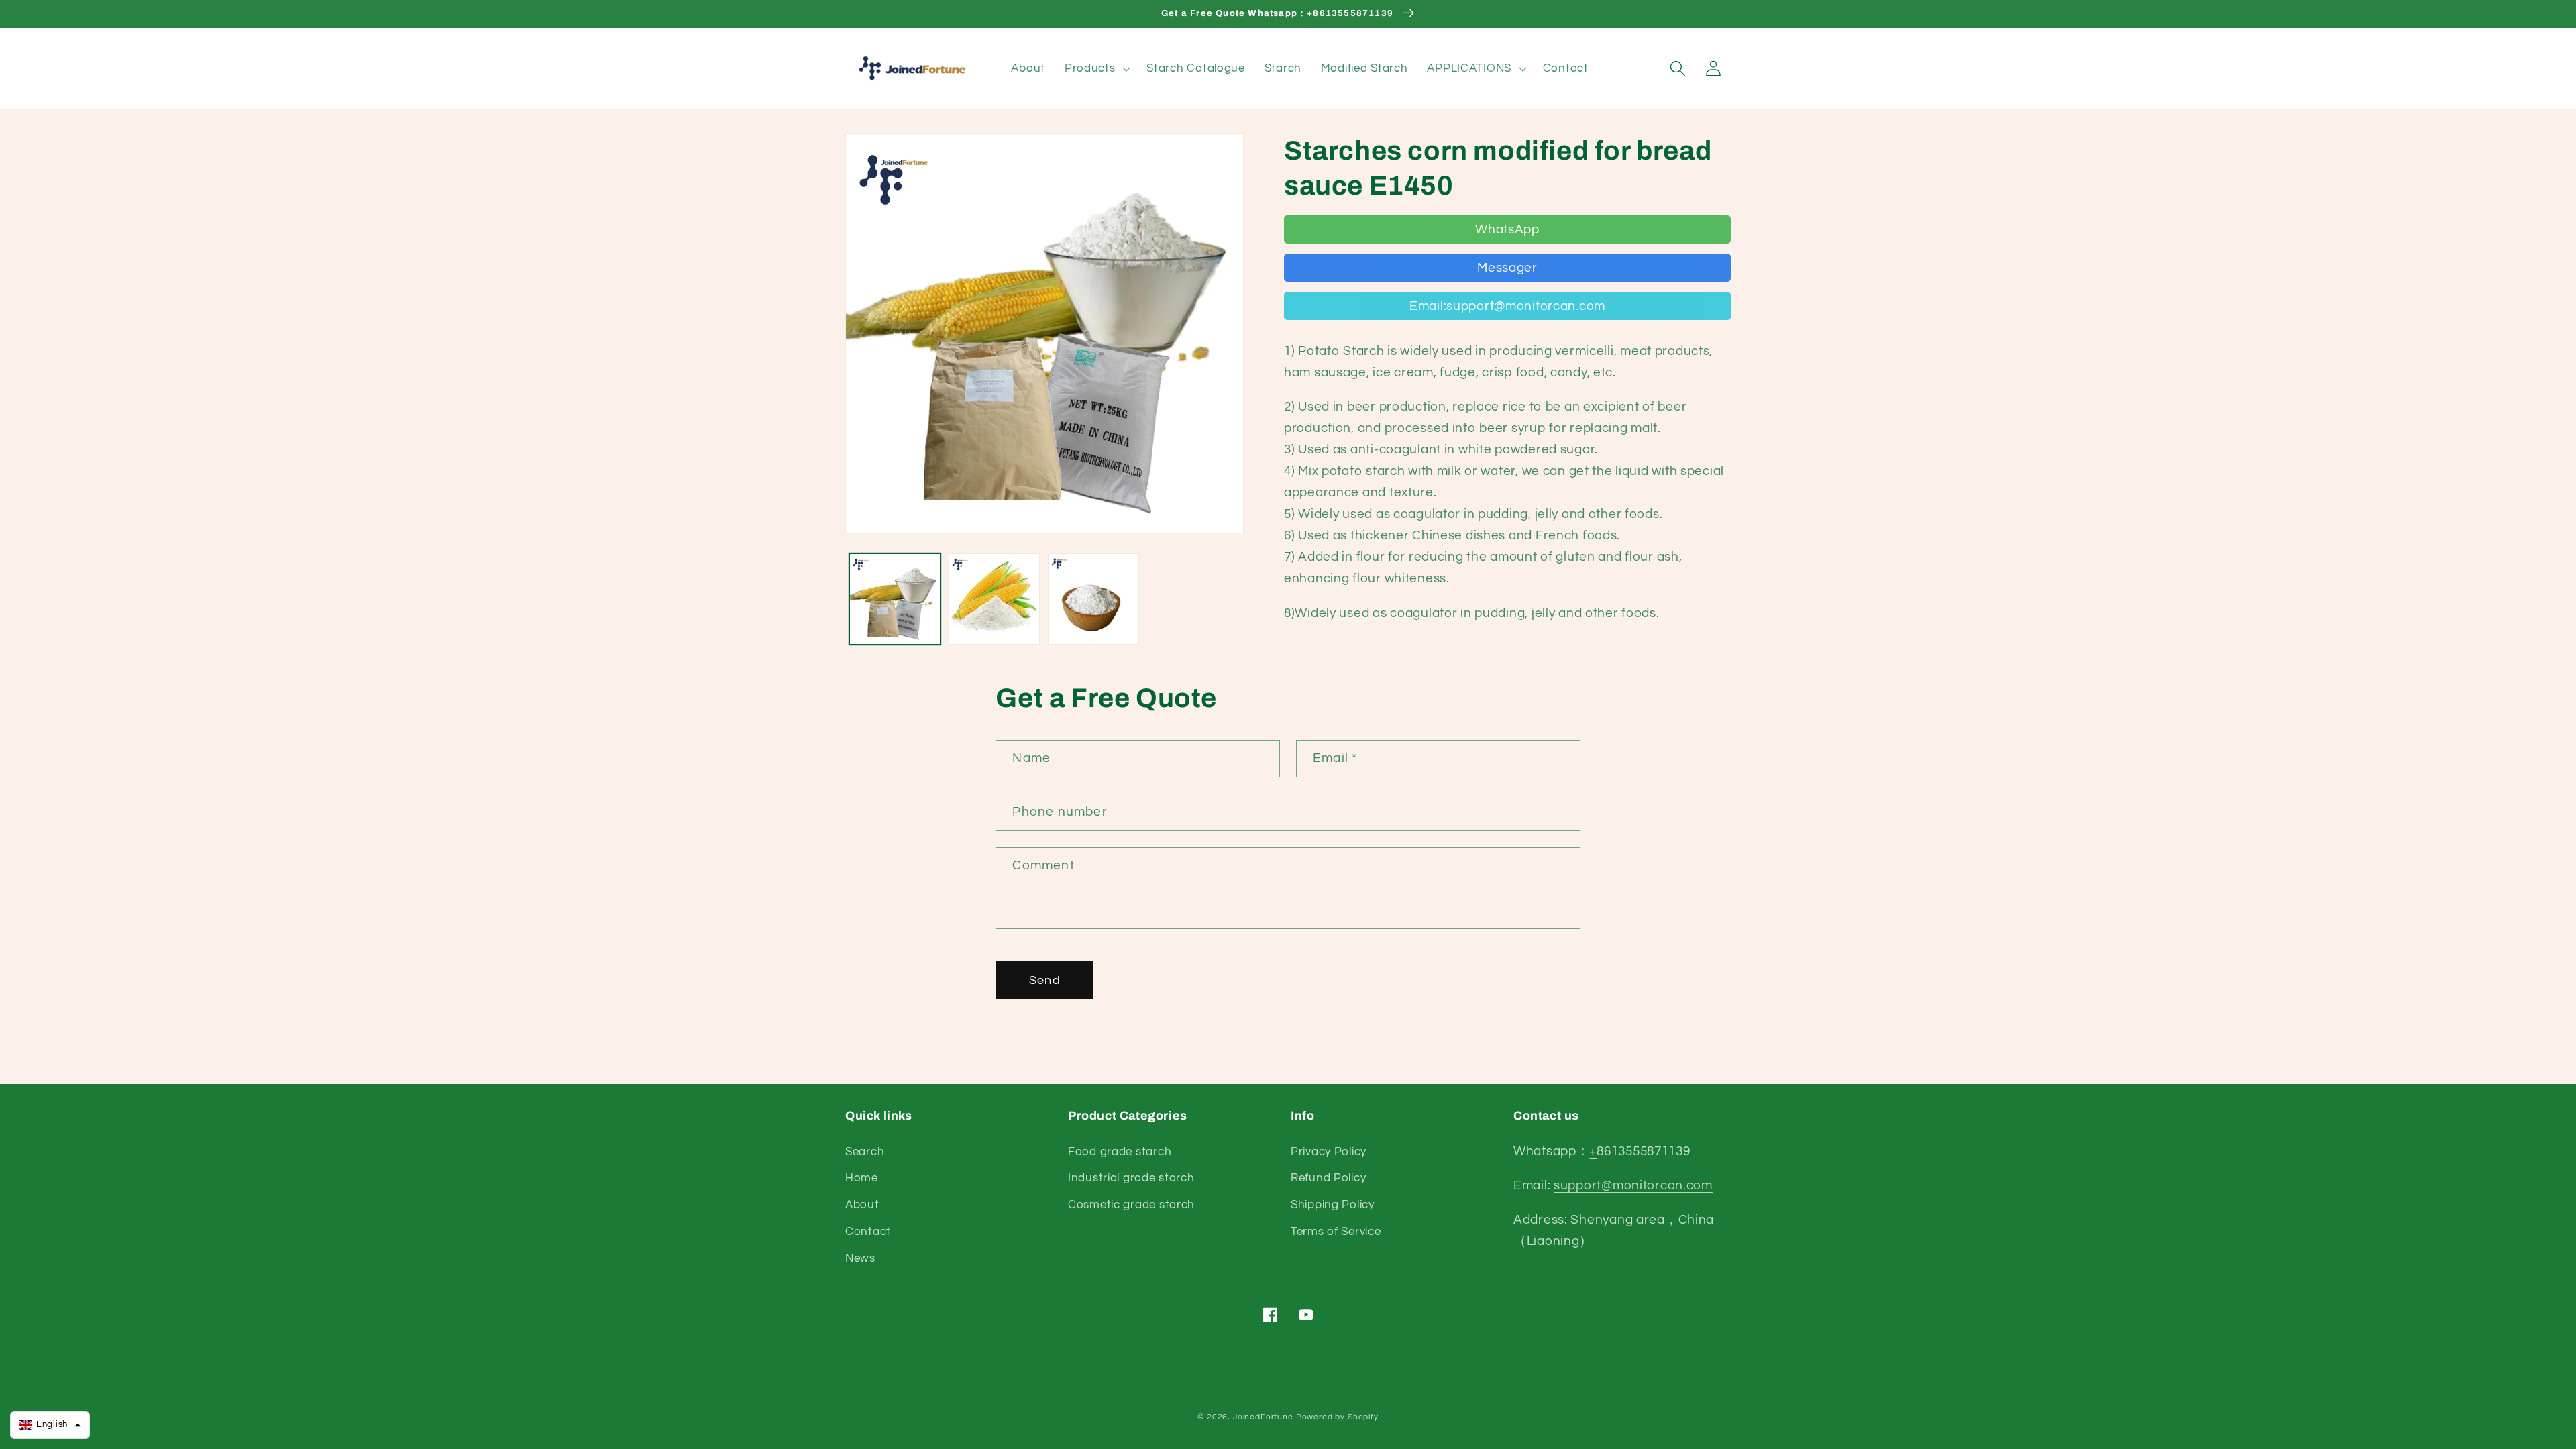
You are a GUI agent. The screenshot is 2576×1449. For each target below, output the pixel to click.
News (860, 1258)
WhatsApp (1507, 229)
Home (862, 1178)
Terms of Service (1336, 1232)
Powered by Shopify (1337, 1417)
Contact (868, 1232)
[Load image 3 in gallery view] (1093, 599)
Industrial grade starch (1131, 1178)
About (862, 1205)
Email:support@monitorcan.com (1507, 306)
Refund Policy (1328, 1178)
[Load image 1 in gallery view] (895, 599)
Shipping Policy (1333, 1205)
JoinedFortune (1263, 1417)
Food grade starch (1120, 1152)
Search (865, 1152)
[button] (1096, 68)
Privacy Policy (1329, 1152)
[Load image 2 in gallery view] (994, 599)
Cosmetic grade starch (1131, 1205)
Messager (1507, 268)
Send (1045, 980)
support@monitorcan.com (1633, 1185)
